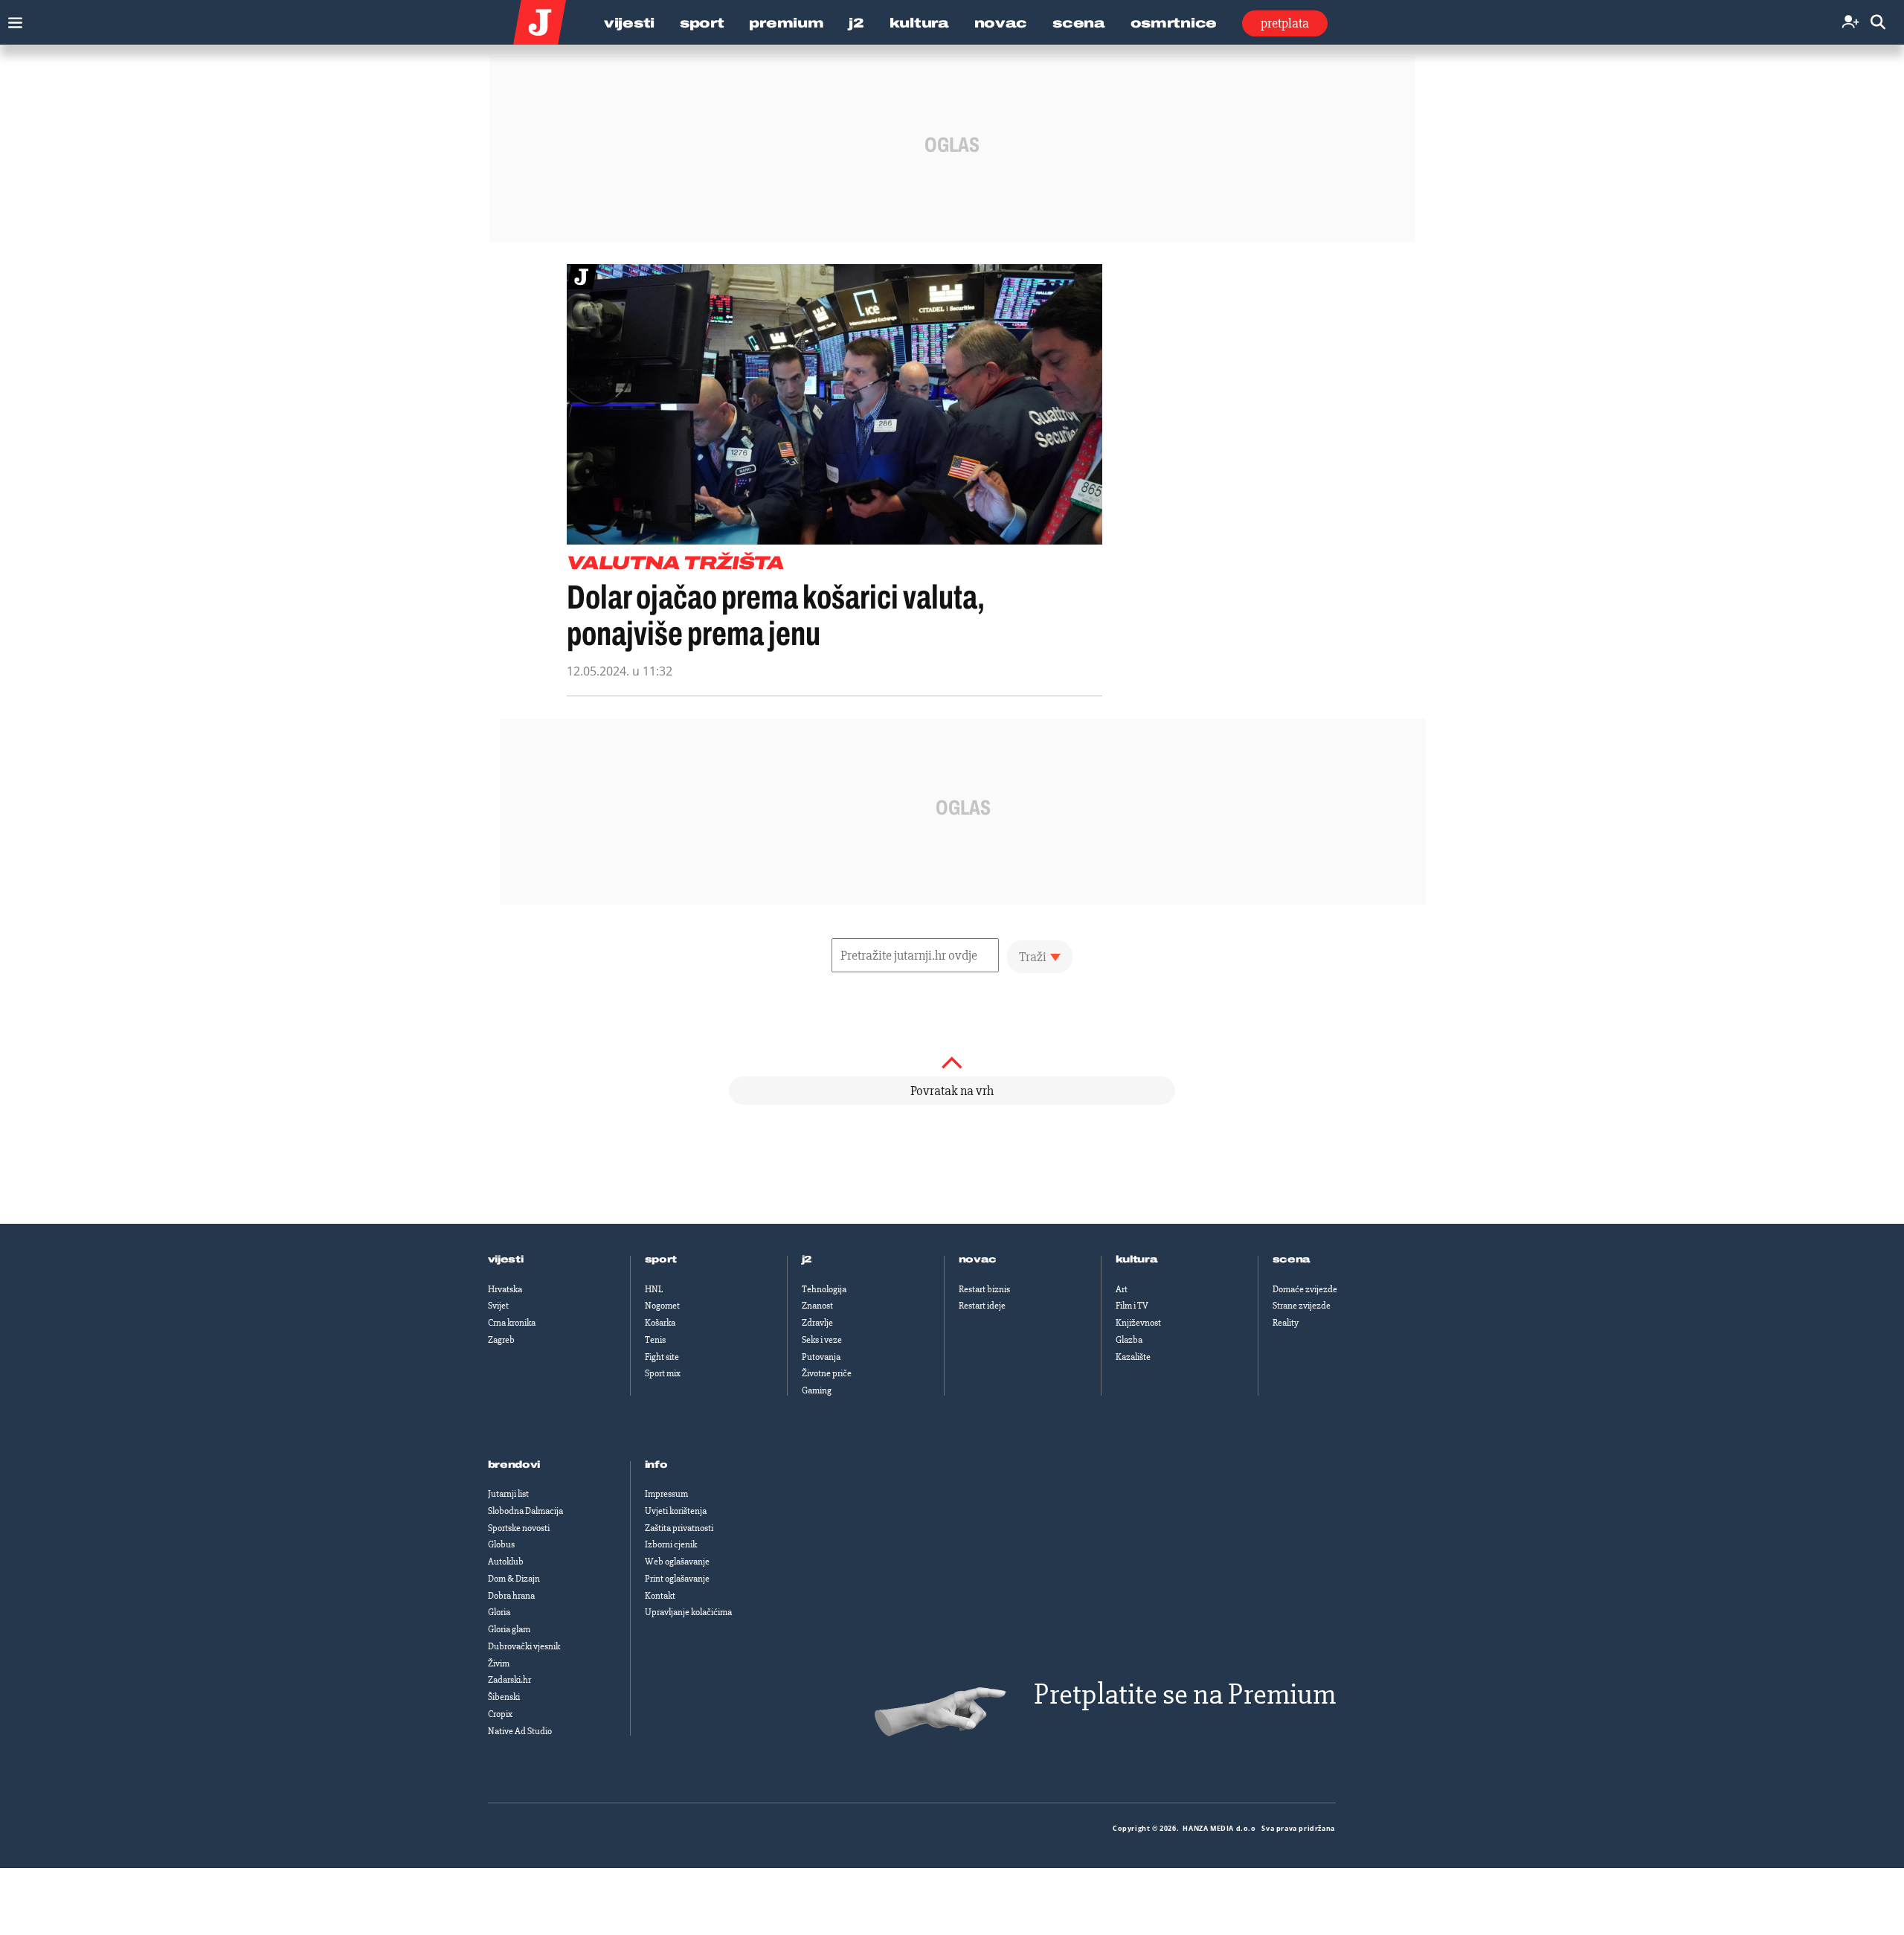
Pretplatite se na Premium (1185, 1694)
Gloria (499, 1612)
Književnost (1138, 1323)
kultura (1137, 1259)
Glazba (1129, 1340)
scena (1292, 1259)
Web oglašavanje (677, 1562)
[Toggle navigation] (12, 19)
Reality (1286, 1323)
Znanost (817, 1306)
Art (1122, 1289)
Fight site (662, 1357)
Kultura (919, 23)
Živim (499, 1663)
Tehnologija (824, 1289)
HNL (654, 1289)
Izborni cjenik (671, 1544)
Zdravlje (817, 1323)
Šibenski (504, 1697)
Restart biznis (984, 1289)
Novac (1001, 23)
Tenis (655, 1340)
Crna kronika (512, 1323)
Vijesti (629, 23)
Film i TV (1132, 1306)
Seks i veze (822, 1340)
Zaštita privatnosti (679, 1528)
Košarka (660, 1323)
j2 (807, 1259)
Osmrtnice (1174, 23)
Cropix (500, 1714)
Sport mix (663, 1373)
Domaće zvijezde (1305, 1289)
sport (661, 1259)
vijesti (506, 1259)
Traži (1033, 957)
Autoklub (506, 1562)
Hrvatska (505, 1289)
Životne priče (827, 1373)
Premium (786, 23)
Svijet (498, 1306)
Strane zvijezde (1302, 1306)
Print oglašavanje (677, 1579)
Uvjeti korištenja (676, 1511)
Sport (702, 23)
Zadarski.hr (509, 1680)
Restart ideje (982, 1306)
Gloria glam (509, 1629)
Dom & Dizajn (514, 1579)
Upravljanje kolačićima (688, 1612)
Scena (1079, 23)
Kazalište (1133, 1357)
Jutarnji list (508, 1494)
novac (978, 1259)
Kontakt (660, 1596)
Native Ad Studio (520, 1731)
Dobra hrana (511, 1596)
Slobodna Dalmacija (525, 1511)
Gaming (817, 1390)
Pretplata (1285, 23)
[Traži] (1878, 23)
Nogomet (662, 1306)
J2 (856, 23)
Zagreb (501, 1340)
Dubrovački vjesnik (524, 1646)
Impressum (666, 1494)
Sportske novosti (519, 1528)
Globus (501, 1544)
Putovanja (821, 1357)
